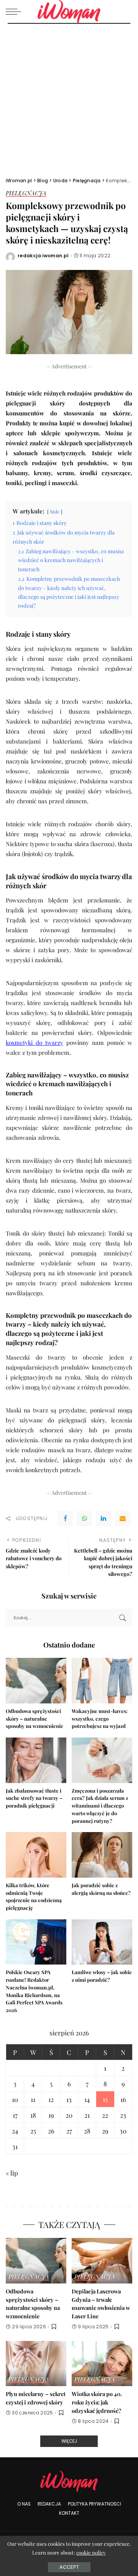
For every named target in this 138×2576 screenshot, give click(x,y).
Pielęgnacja (26, 194)
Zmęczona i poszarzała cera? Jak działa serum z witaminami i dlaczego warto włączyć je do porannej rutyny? (100, 1806)
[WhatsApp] (84, 1518)
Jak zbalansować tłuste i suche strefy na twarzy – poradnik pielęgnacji (34, 1798)
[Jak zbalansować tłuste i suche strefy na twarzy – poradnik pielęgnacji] (36, 1760)
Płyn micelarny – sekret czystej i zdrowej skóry (36, 2398)
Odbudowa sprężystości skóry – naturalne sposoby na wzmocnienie (34, 1719)
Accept (69, 2567)
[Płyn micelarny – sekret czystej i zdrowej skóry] (36, 2364)
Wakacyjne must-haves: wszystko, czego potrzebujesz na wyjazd (100, 1719)
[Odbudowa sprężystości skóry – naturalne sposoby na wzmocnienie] (36, 1681)
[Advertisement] (69, 96)
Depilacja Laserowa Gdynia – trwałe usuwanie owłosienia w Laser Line (101, 2304)
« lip (12, 2173)
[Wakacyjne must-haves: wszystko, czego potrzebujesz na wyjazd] (102, 1681)
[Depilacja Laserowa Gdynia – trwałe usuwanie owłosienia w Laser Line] (102, 2261)
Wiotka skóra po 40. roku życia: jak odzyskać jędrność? (97, 2402)
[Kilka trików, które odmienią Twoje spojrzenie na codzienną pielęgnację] (36, 1855)
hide (55, 512)
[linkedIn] (103, 1518)
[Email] (123, 1518)
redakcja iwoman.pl (43, 256)
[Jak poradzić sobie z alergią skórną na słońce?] (102, 1855)
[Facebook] (65, 1518)
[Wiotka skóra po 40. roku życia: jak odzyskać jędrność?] (102, 2364)
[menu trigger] (15, 11)
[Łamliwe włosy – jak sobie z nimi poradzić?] (102, 1942)
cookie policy (91, 2552)
